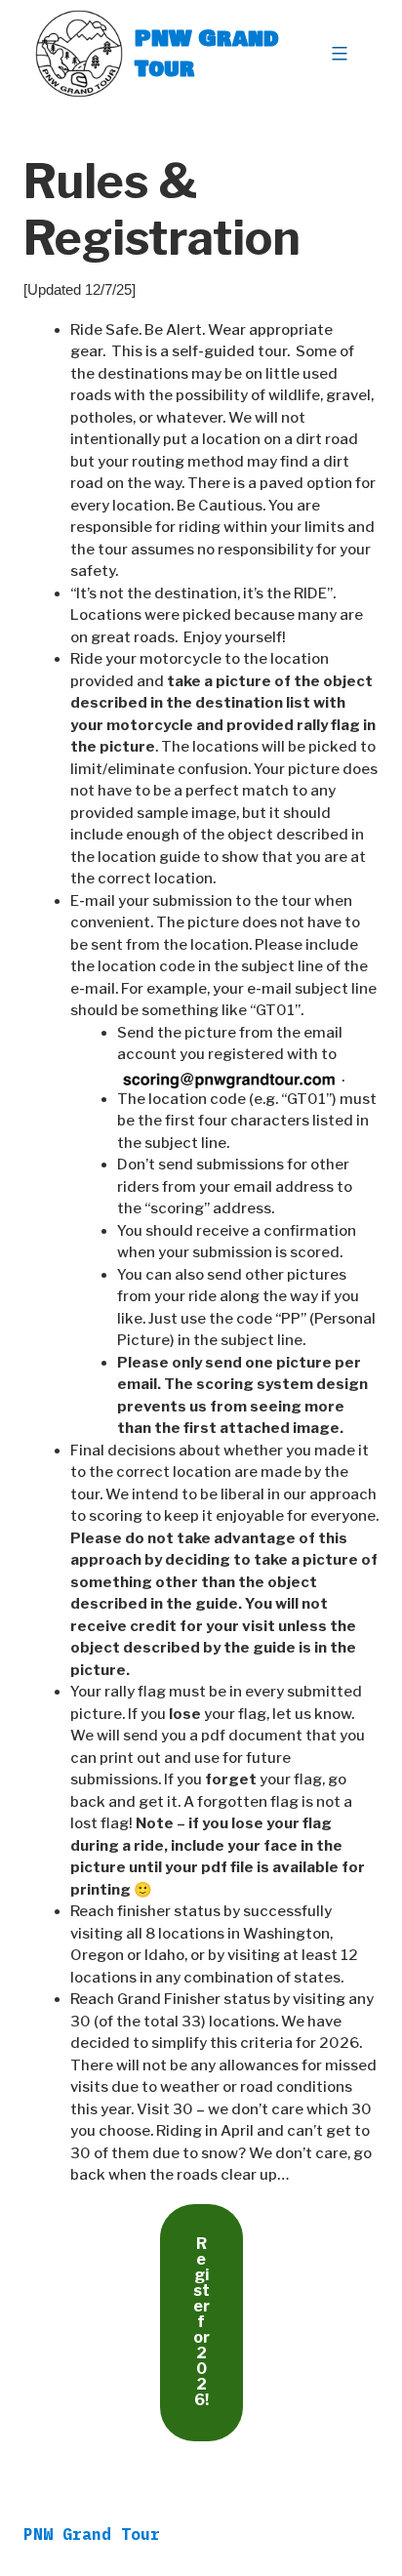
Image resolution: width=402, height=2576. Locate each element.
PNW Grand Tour (207, 53)
